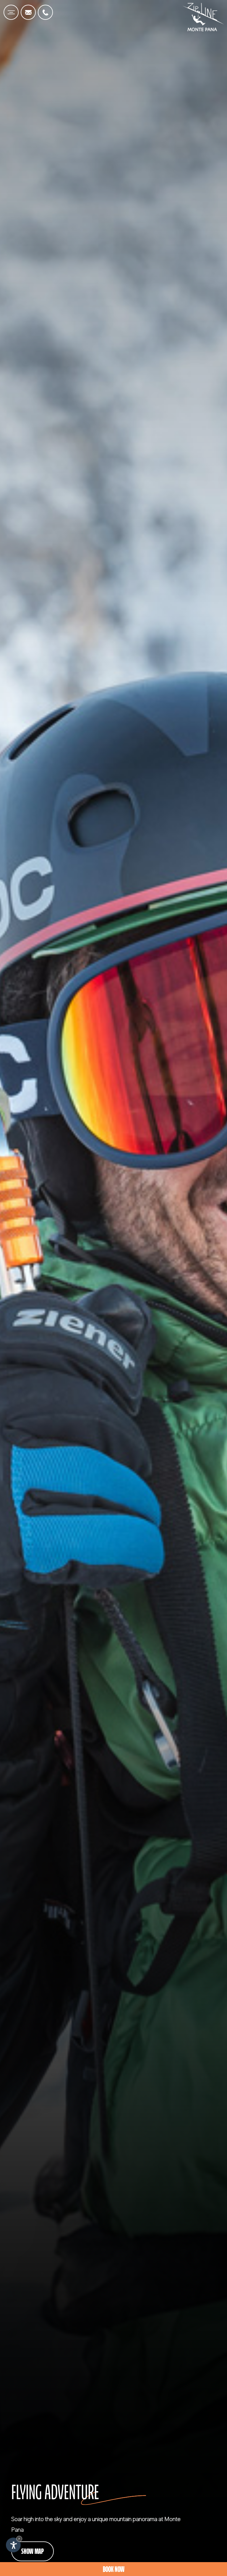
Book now (114, 2570)
